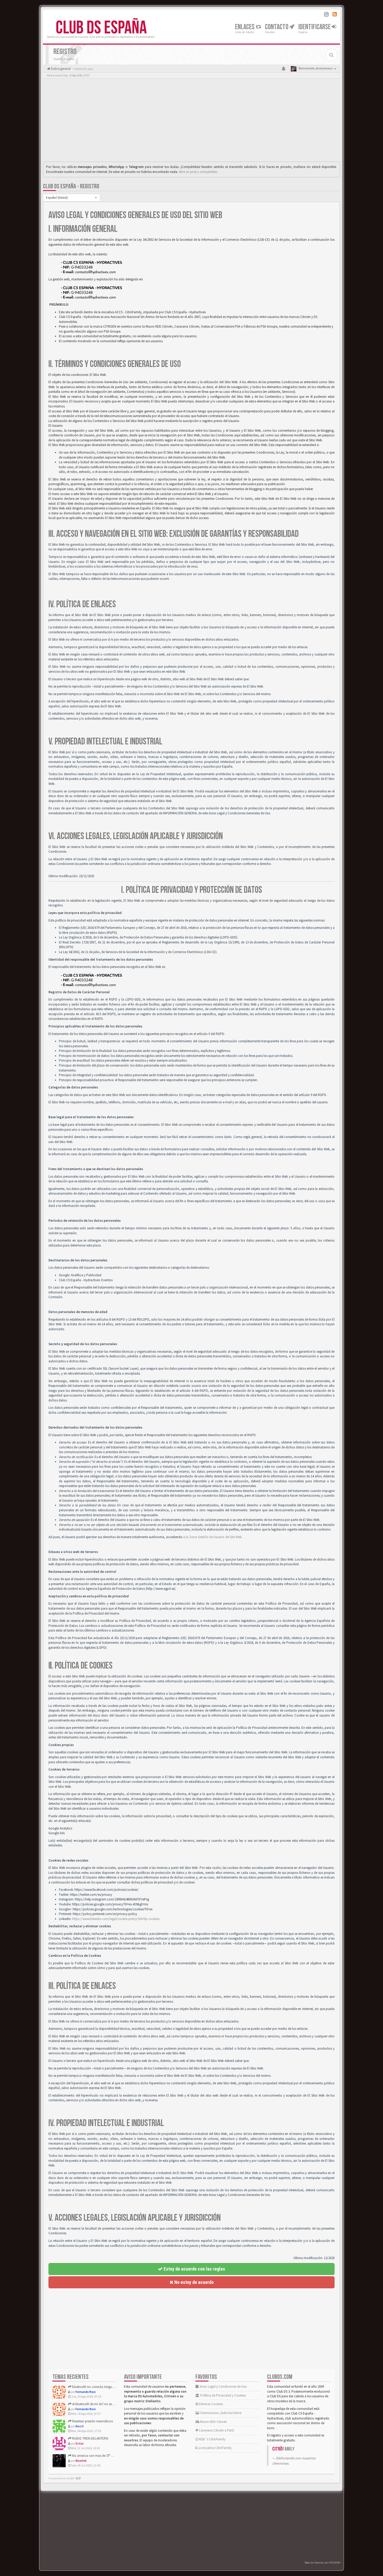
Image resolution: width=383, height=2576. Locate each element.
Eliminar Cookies (210, 2404)
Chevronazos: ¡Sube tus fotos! (220, 2413)
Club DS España (101, 28)
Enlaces (245, 27)
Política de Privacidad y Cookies (223, 2395)
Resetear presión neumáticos (92, 2421)
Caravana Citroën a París (216, 2430)
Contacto (277, 27)
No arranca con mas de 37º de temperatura (102, 2456)
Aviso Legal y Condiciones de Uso (223, 2387)
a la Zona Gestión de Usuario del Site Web (212, 1537)
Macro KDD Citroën (213, 2422)
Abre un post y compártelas (198, 172)
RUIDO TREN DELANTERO (90, 2438)
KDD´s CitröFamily (212, 2439)
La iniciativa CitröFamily (214, 2448)
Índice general (60, 69)
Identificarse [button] (315, 27)
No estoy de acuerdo (193, 2282)
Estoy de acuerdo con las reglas (194, 2269)
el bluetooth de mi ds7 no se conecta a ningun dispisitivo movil (116, 2404)
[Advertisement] (191, 121)
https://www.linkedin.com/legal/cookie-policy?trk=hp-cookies (116, 1919)
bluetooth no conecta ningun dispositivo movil (105, 2387)
